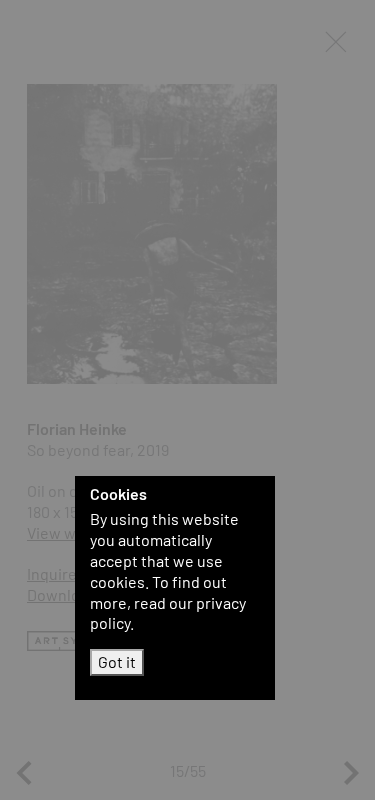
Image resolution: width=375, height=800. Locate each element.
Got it (117, 661)
